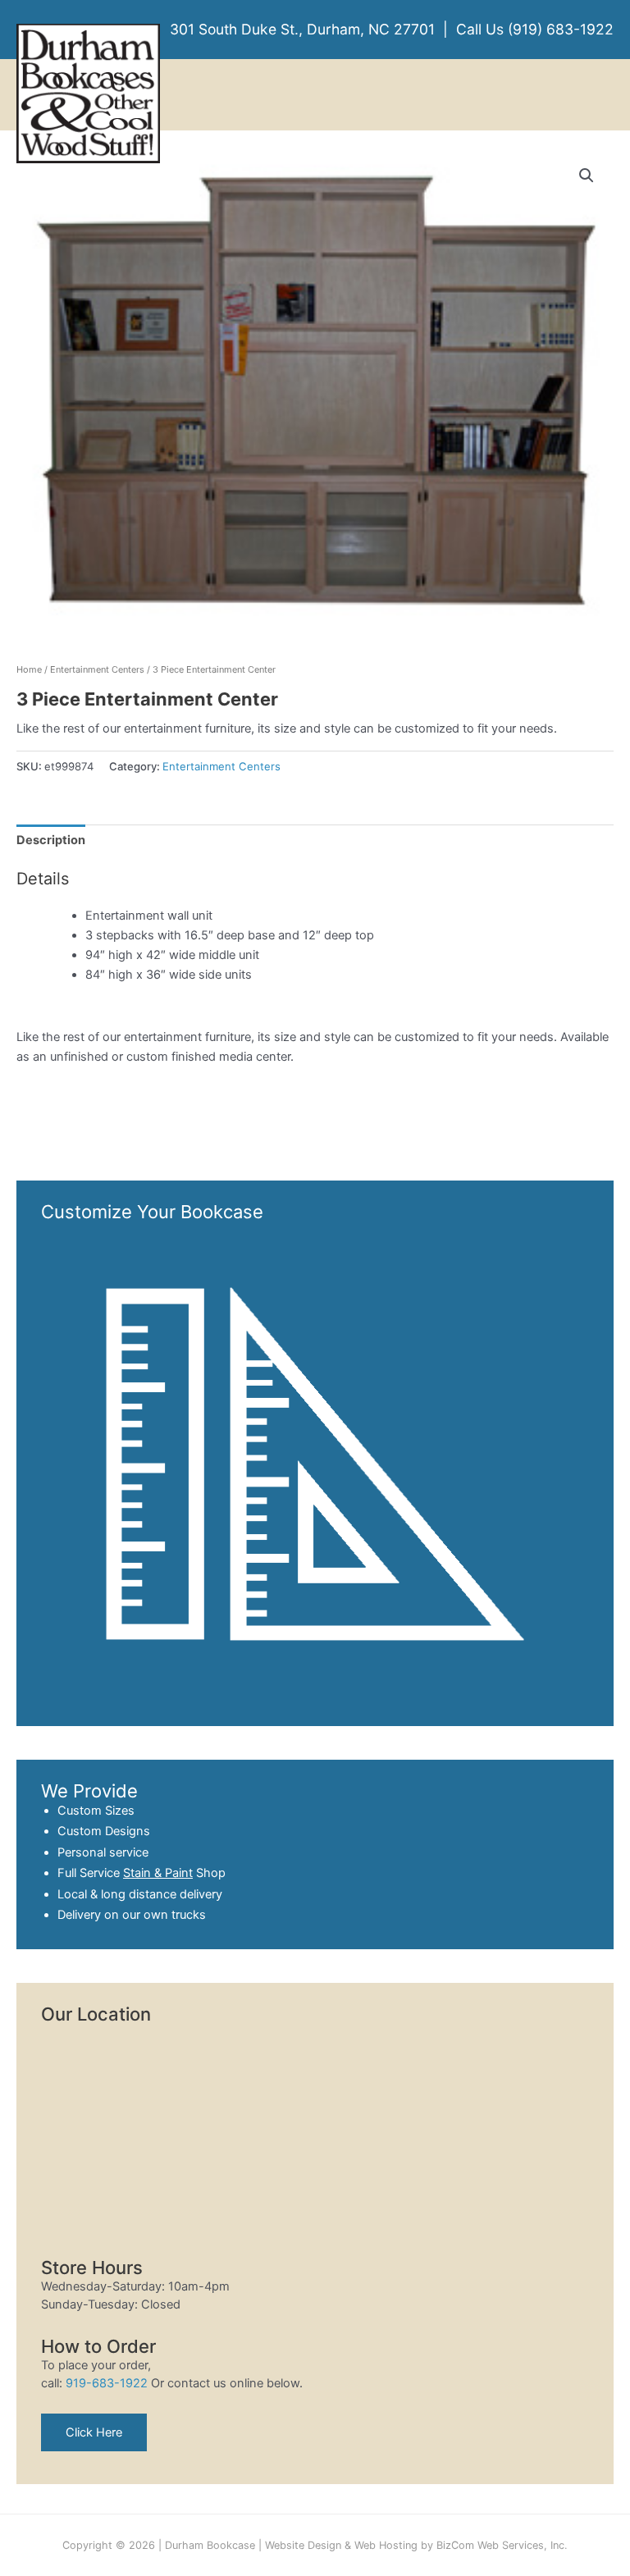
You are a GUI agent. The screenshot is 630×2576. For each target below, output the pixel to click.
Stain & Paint (158, 1873)
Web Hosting (386, 2545)
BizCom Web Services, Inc (500, 2545)
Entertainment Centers (97, 669)
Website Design (303, 2545)
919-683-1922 (107, 2383)
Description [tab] (51, 840)
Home (29, 669)
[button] (587, 176)
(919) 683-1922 (561, 29)
